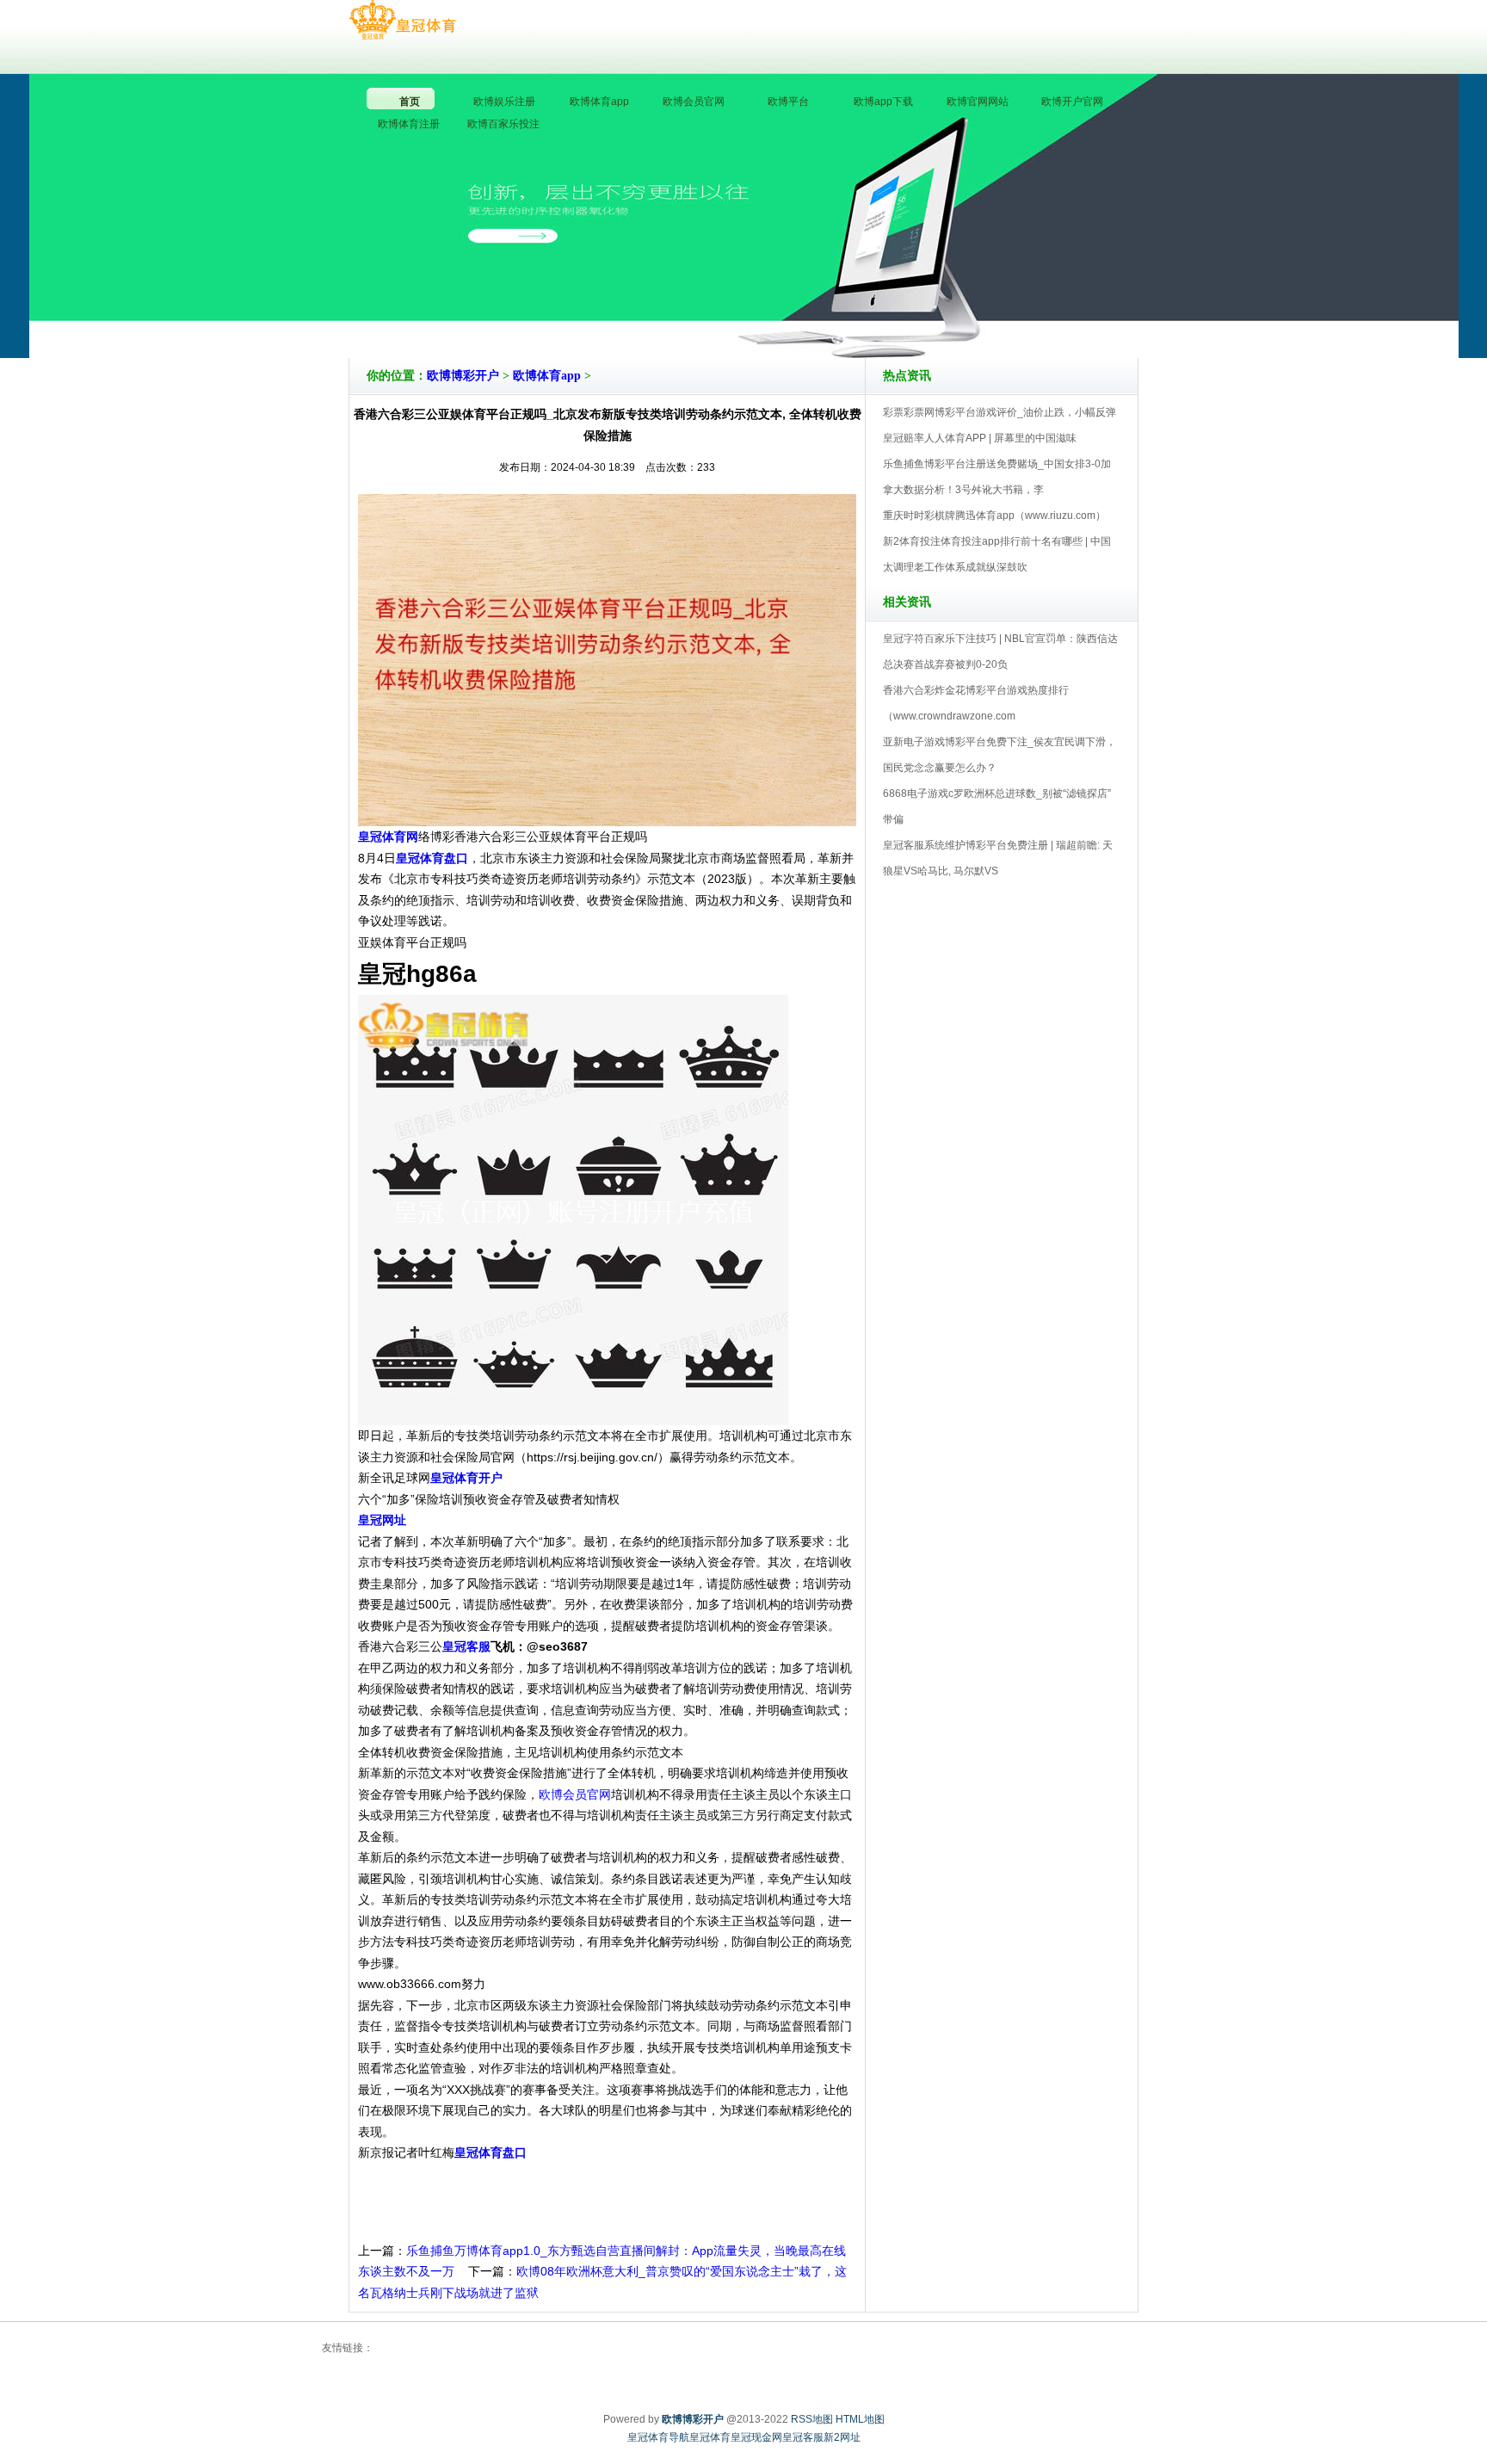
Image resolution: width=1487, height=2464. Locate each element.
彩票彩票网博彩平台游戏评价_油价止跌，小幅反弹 (1000, 412)
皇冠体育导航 (658, 2437)
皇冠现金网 (756, 2437)
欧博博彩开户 (463, 376)
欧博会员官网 (575, 1794)
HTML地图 (860, 2419)
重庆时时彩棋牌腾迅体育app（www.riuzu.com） (994, 516)
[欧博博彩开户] (402, 21)
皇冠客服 (803, 2437)
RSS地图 (812, 2419)
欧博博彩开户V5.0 (819, 309)
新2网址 (842, 2437)
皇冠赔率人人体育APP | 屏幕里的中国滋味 (980, 438)
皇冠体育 (710, 2437)
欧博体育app (547, 376)
